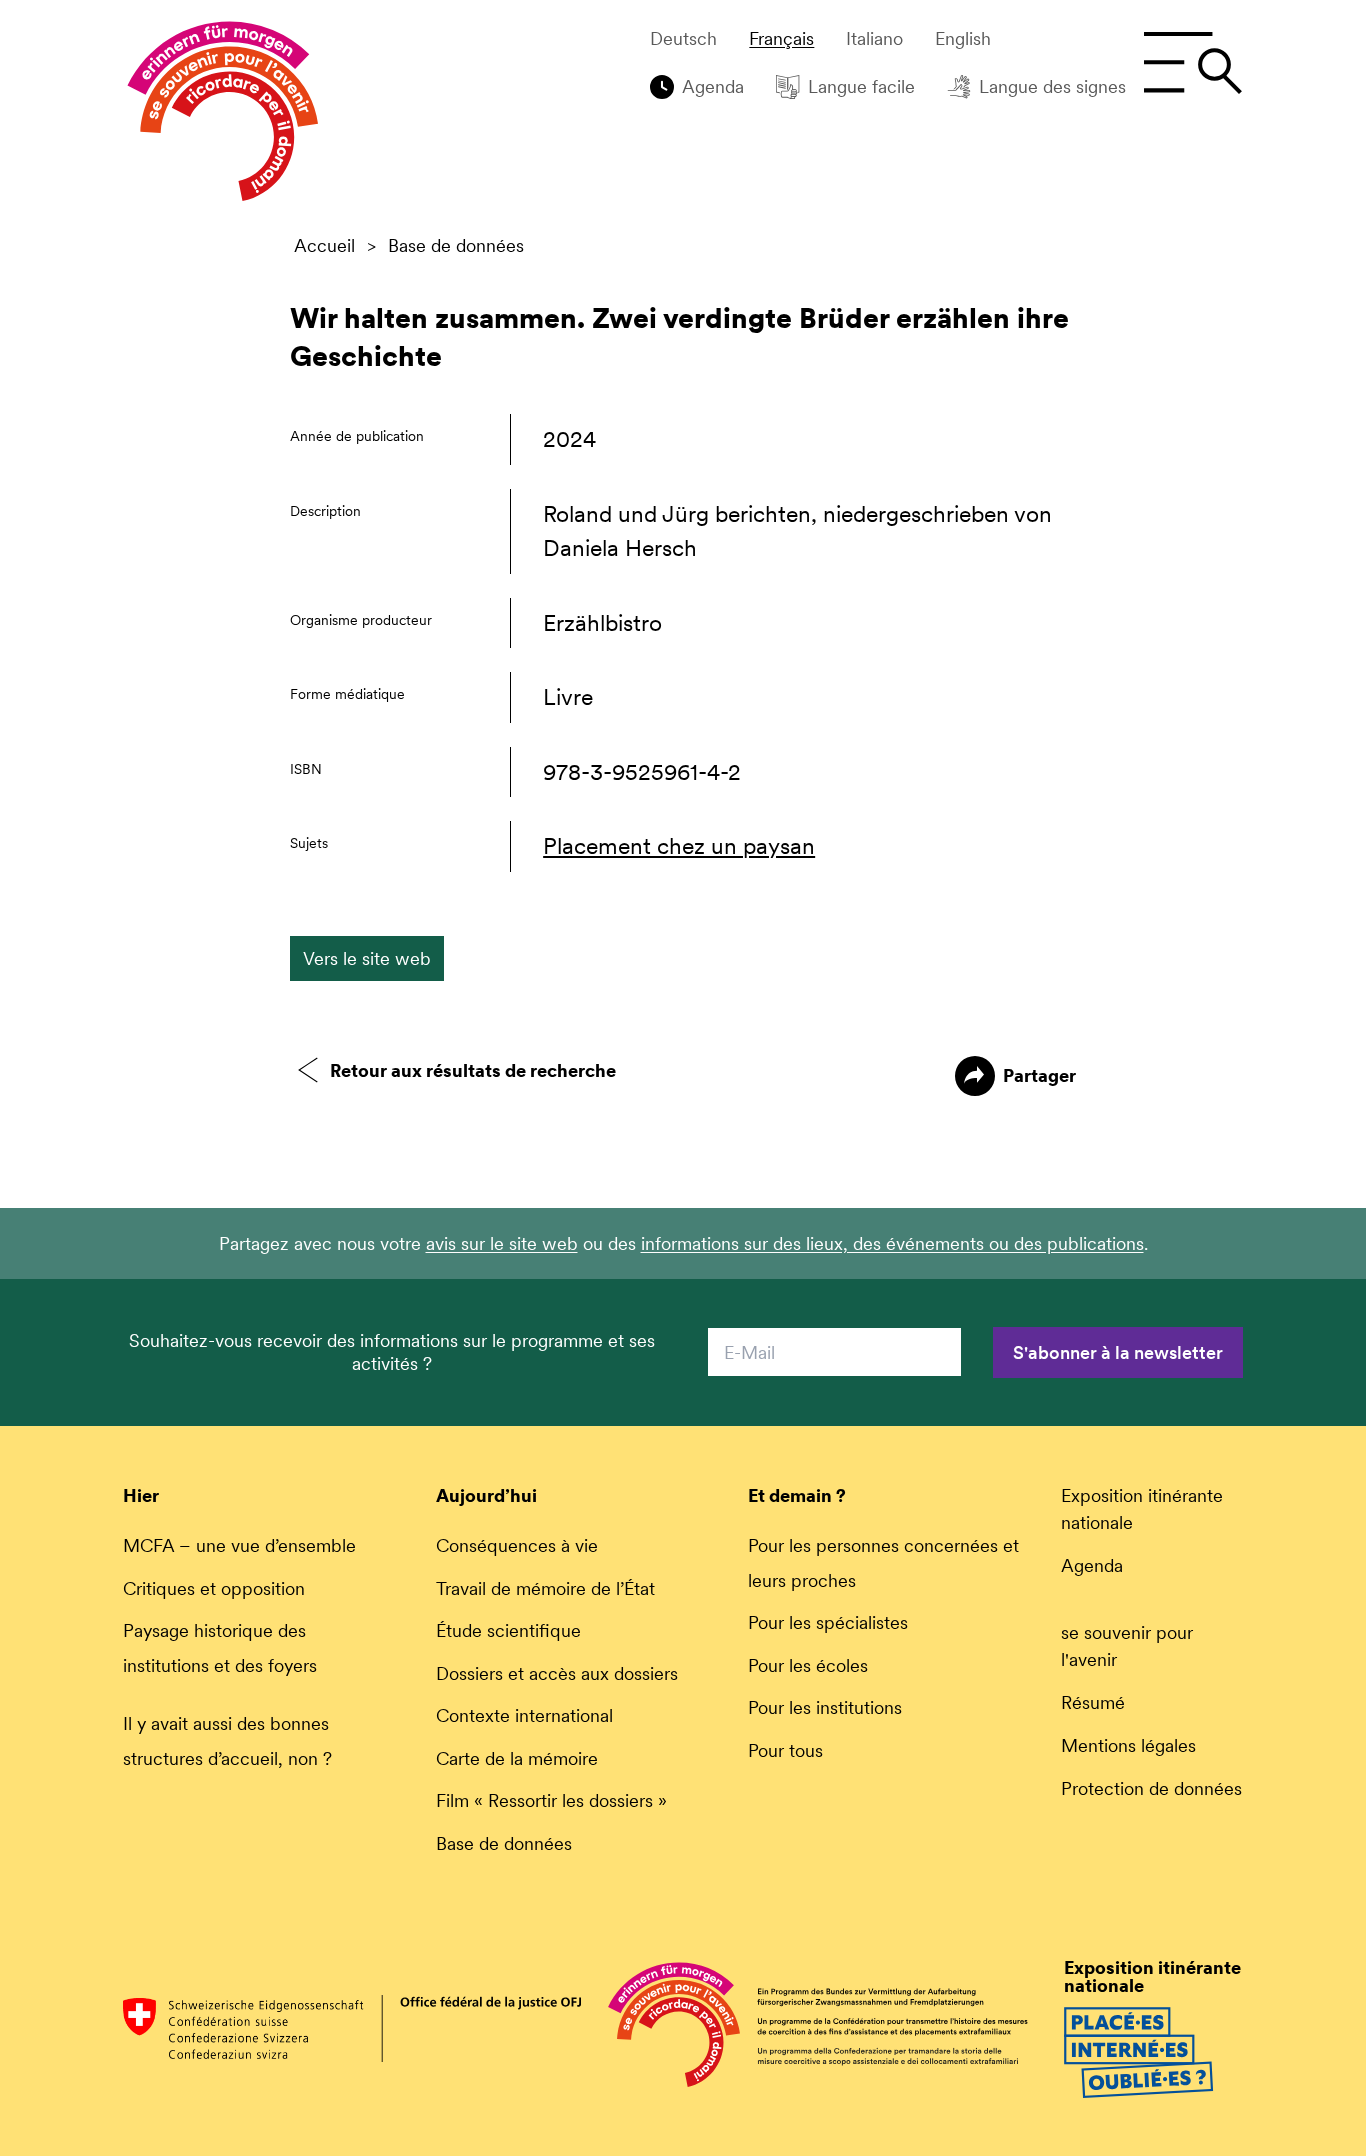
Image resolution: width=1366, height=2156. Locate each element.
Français (781, 39)
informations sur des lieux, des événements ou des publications (892, 1243)
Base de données (456, 246)
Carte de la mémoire (517, 1758)
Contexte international (524, 1715)
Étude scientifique (508, 1630)
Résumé (1093, 1702)
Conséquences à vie (517, 1545)
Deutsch (683, 39)
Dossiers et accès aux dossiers (557, 1673)
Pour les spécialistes (828, 1622)
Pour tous (785, 1750)
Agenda (713, 86)
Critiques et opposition (214, 1588)
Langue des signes (1052, 86)
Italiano (874, 39)
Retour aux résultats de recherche (473, 1070)
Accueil (324, 246)
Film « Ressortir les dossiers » (551, 1800)
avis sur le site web (502, 1243)
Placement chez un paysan (679, 846)
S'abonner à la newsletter (1118, 1352)
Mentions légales (1128, 1745)
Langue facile (861, 86)
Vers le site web (367, 958)
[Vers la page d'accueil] (223, 116)
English (963, 39)
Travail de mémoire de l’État (545, 1588)
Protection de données (1151, 1788)
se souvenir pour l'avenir (1127, 1646)
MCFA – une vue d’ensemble (239, 1545)
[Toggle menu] (1192, 63)
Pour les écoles (808, 1665)
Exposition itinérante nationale (1142, 1509)
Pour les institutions (825, 1707)
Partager (1039, 1075)
